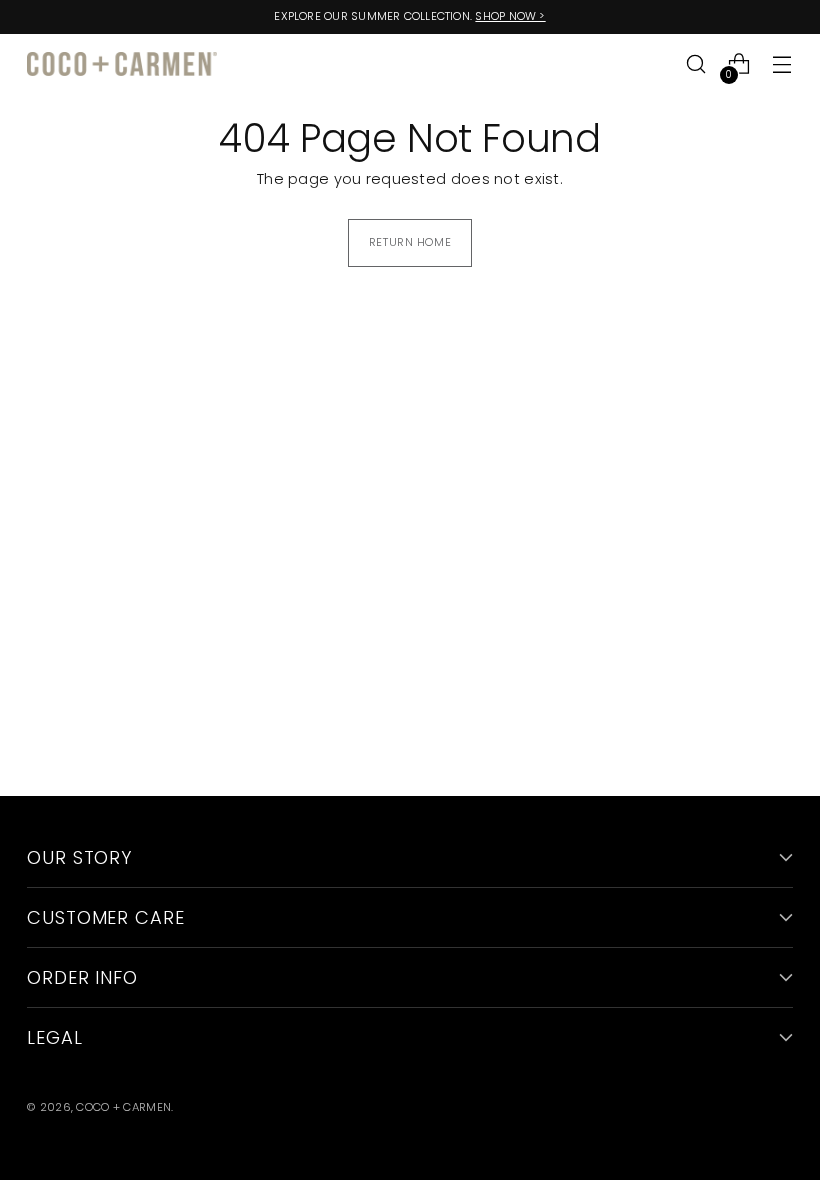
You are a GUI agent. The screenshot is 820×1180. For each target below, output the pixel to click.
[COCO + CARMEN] (122, 64)
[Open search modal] (696, 64)
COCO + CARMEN (123, 1107)
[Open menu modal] (782, 64)
